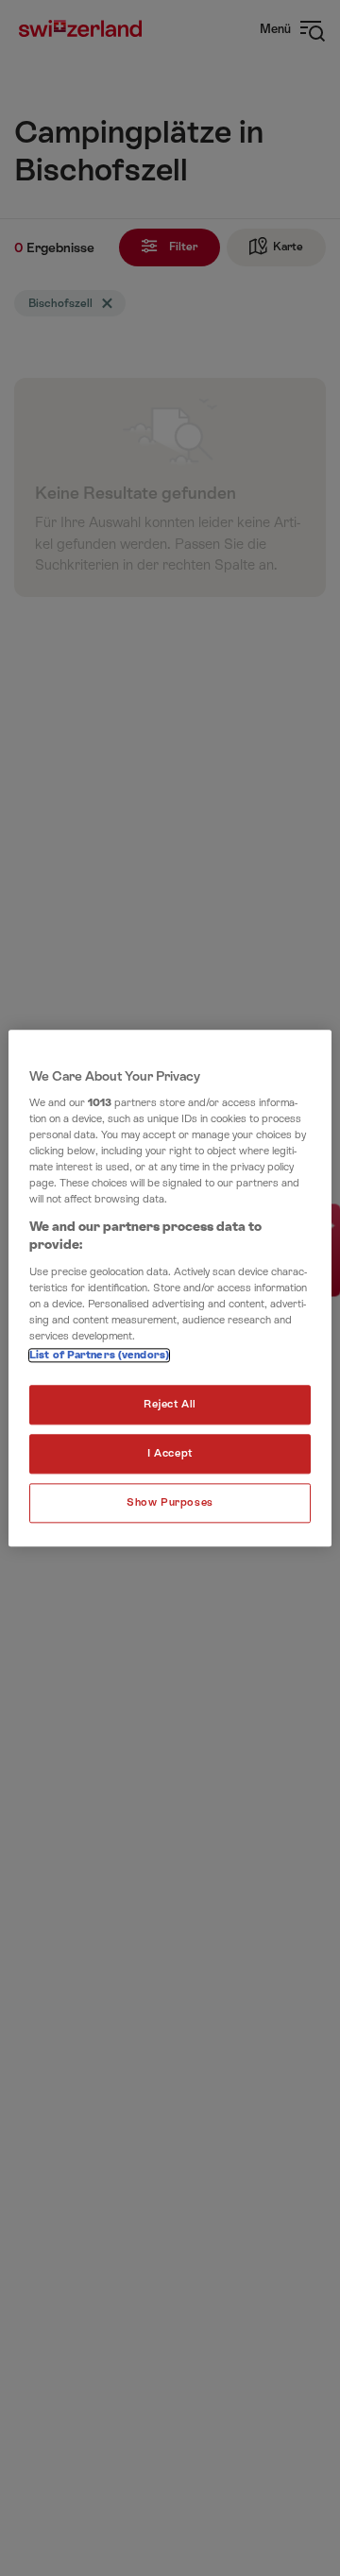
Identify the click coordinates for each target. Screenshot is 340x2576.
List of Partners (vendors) (99, 1355)
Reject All (170, 1404)
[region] (170, 1288)
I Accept (170, 1453)
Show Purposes (170, 1502)
